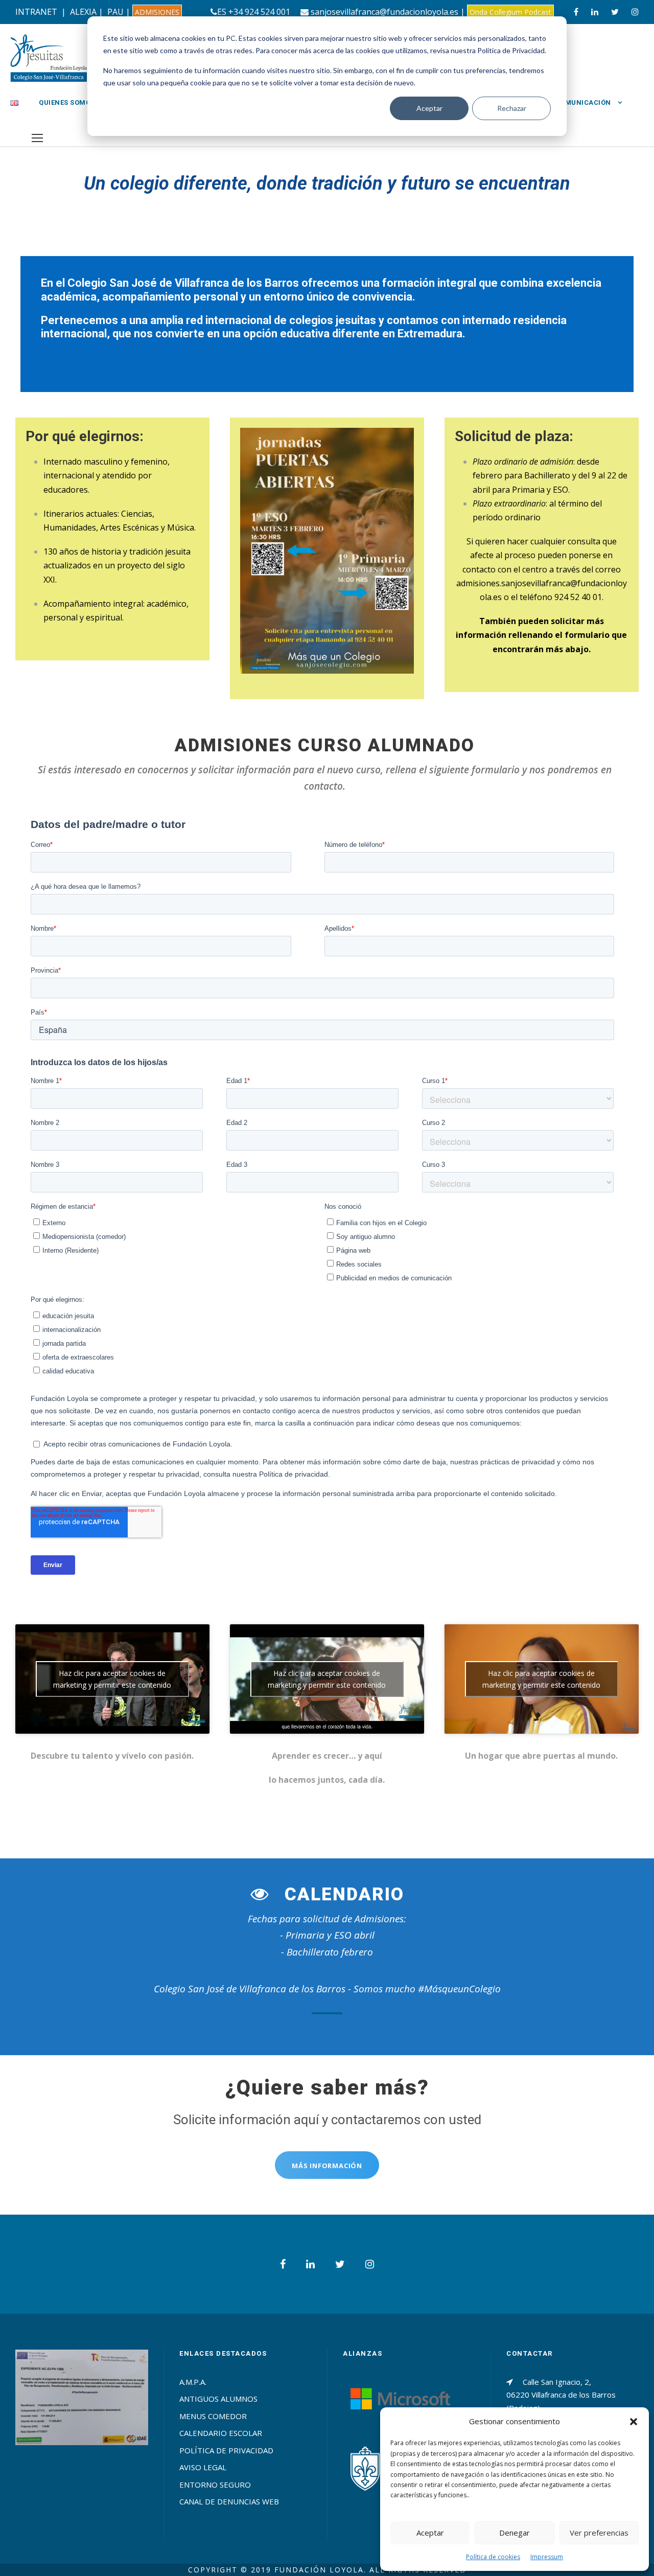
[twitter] (615, 12)
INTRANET (36, 12)
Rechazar (512, 108)
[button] (634, 2422)
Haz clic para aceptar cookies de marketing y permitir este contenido (112, 1679)
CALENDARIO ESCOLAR (221, 2433)
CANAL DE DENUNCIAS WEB (229, 2501)
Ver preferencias (599, 2533)
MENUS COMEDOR (213, 2416)
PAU (115, 12)
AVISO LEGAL (203, 2467)
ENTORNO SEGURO (215, 2485)
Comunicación (583, 102)
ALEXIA (83, 12)
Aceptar (429, 108)
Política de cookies (493, 2557)
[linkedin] (595, 12)
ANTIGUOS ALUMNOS (218, 2399)
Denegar (515, 2533)
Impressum (547, 2557)
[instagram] (635, 12)
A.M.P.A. (193, 2382)
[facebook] (576, 12)
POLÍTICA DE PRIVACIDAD (226, 2450)
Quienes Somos (67, 102)
